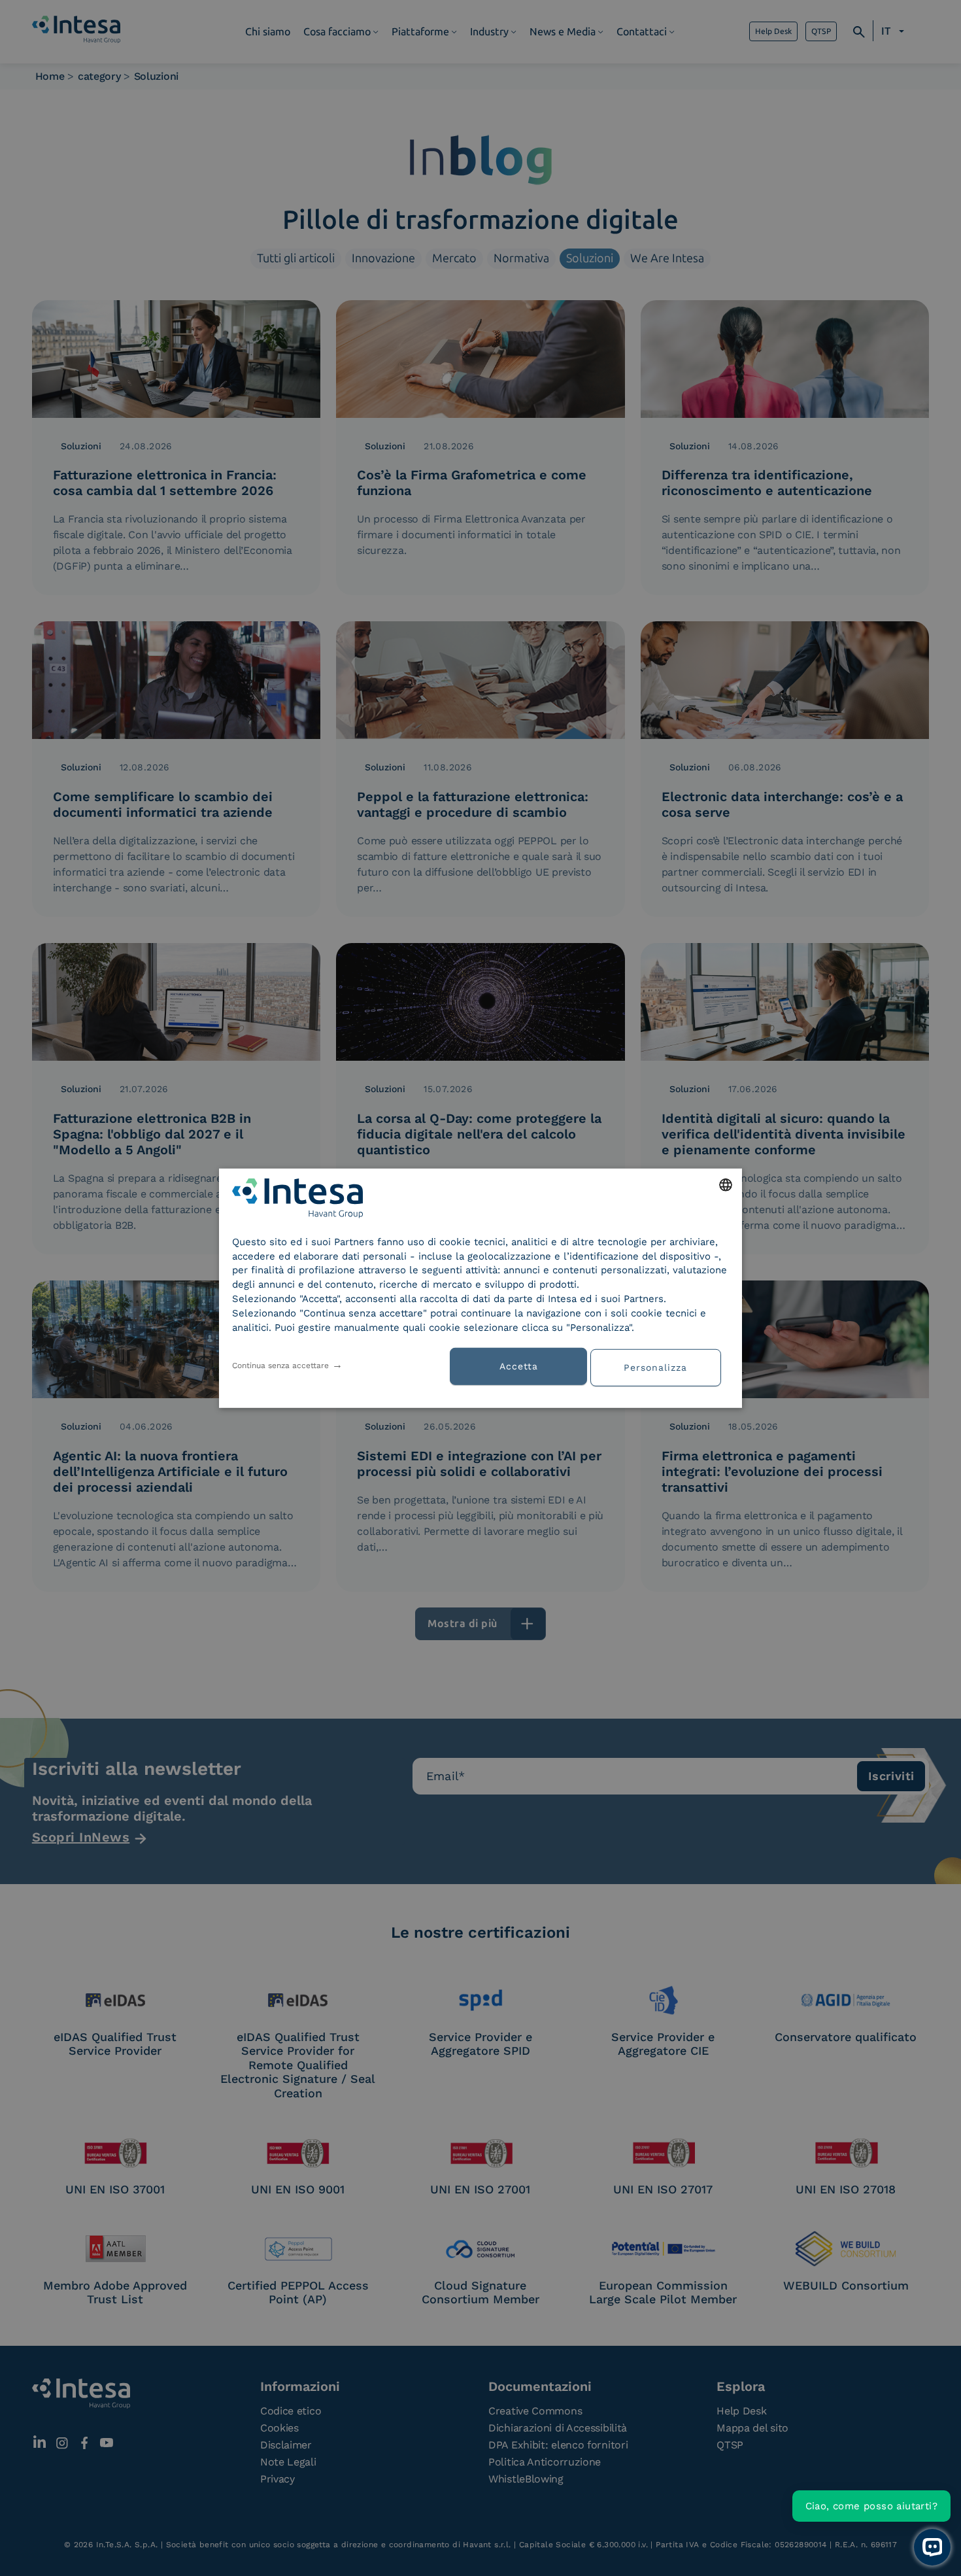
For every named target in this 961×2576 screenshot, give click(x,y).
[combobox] (726, 1184)
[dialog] (480, 1288)
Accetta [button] (519, 1366)
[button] (660, 1366)
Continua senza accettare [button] (280, 1365)
